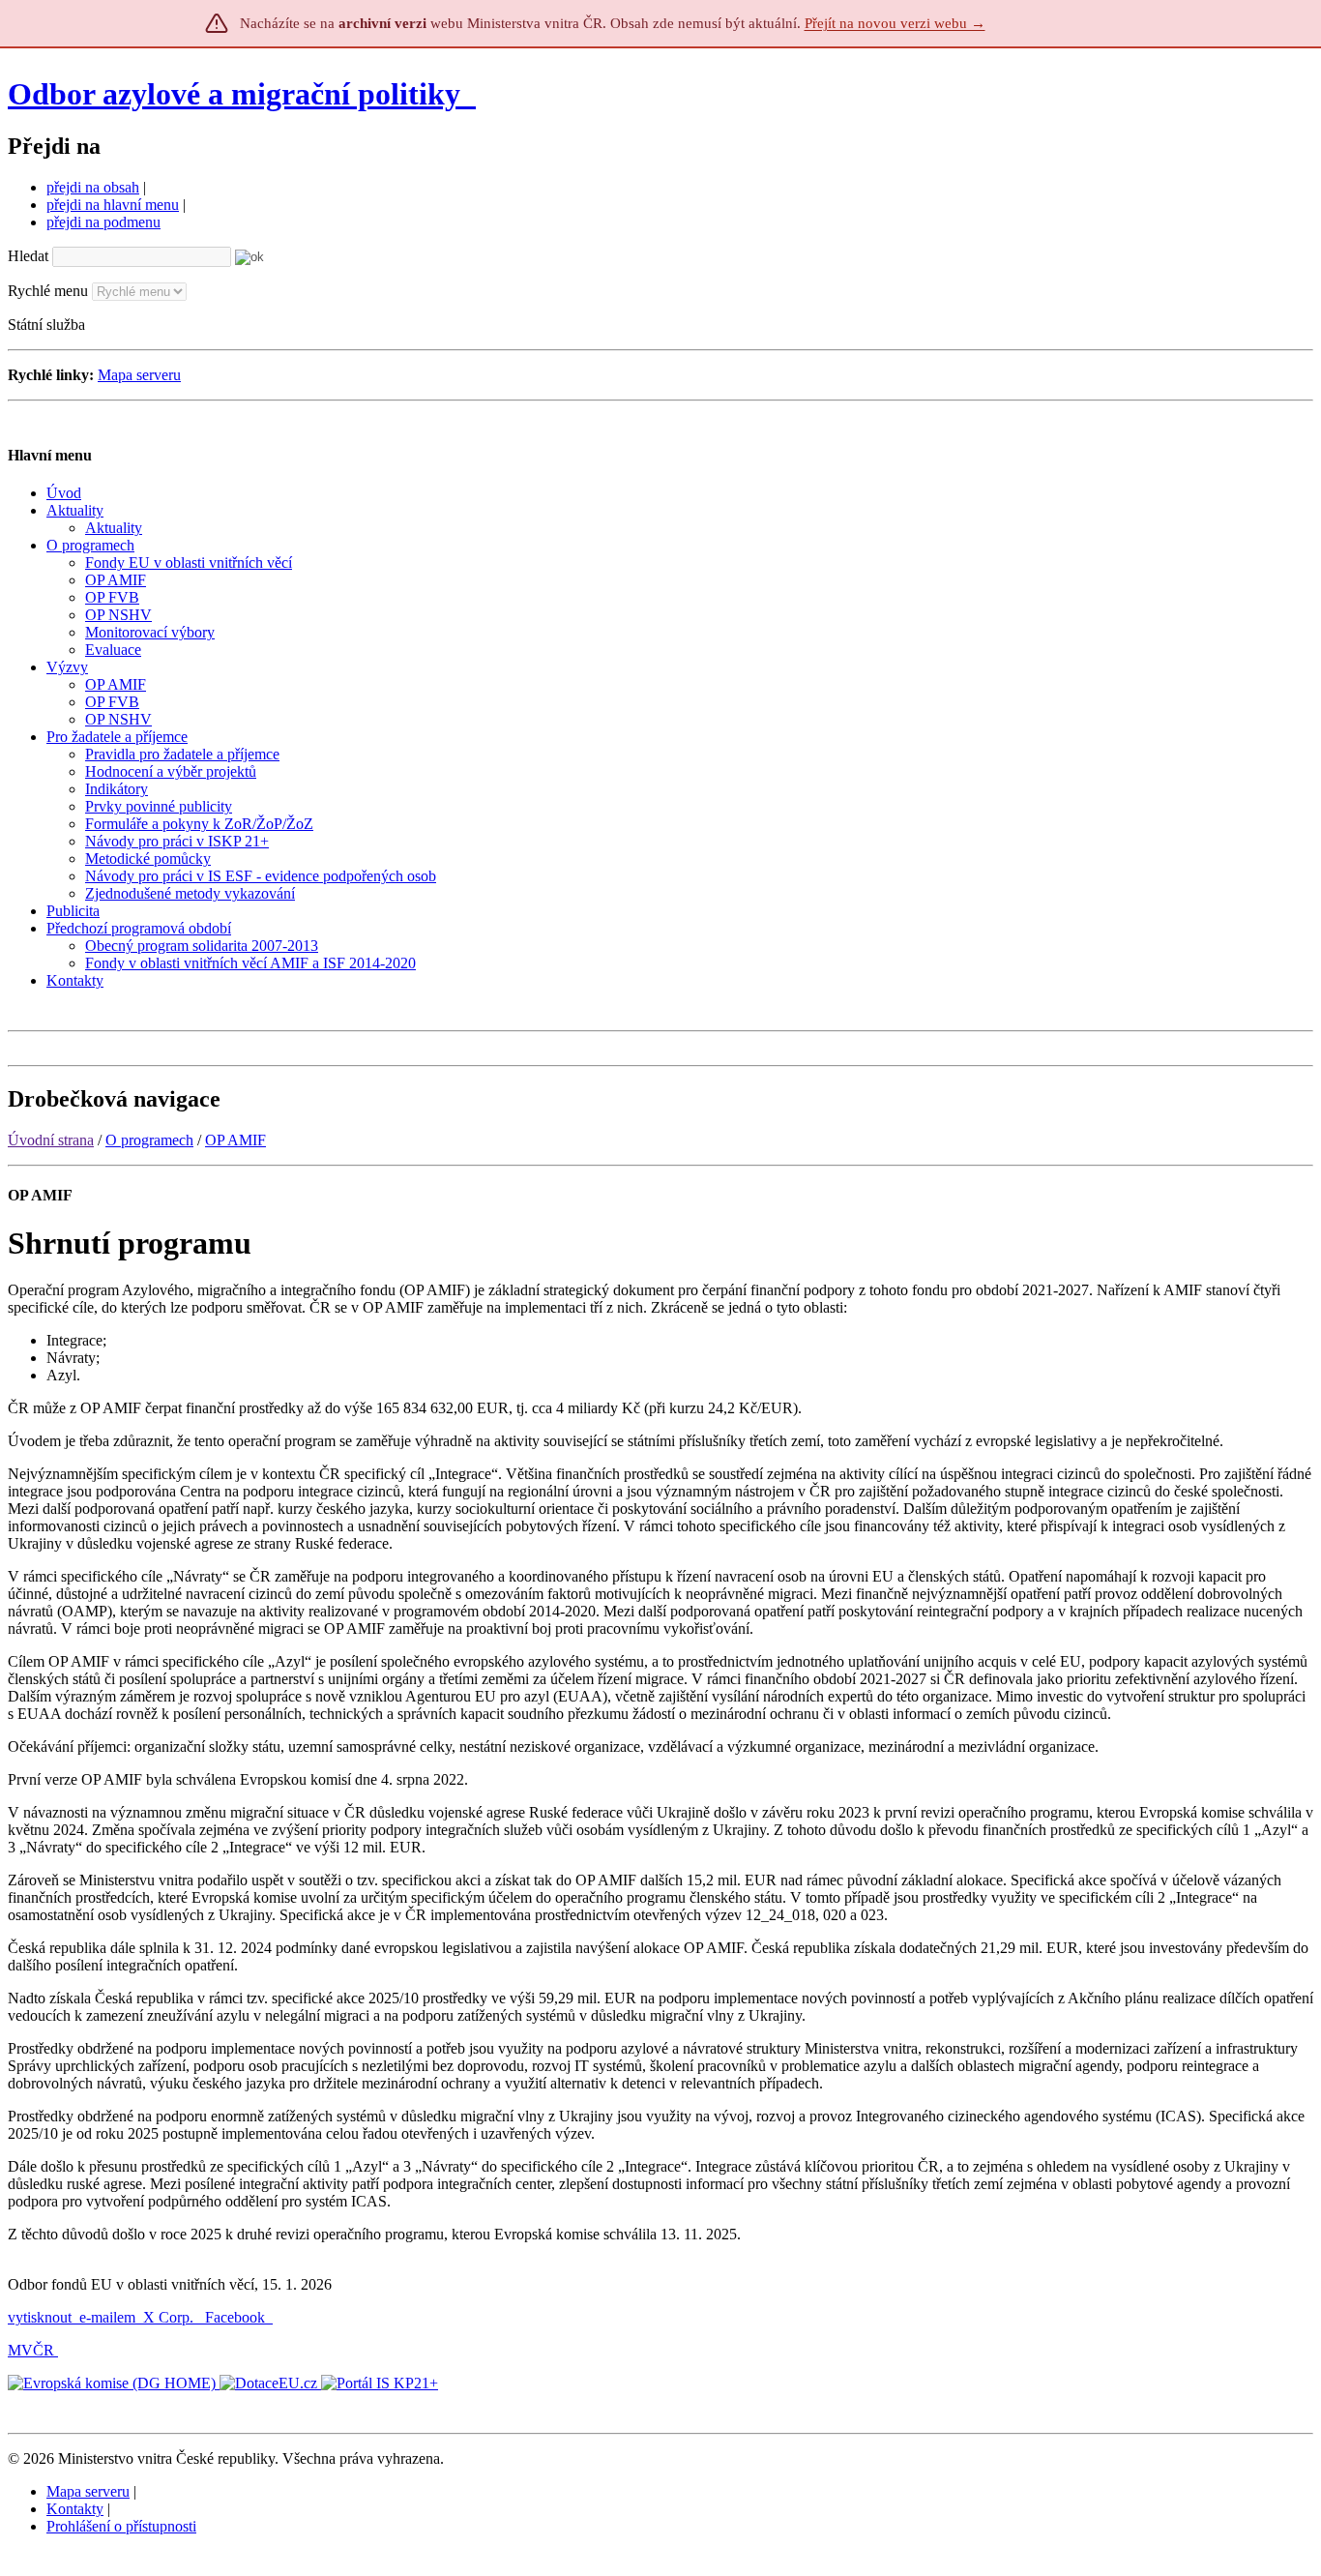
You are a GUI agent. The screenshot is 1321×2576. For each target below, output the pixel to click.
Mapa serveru (139, 375)
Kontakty (75, 2509)
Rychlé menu (48, 291)
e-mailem (107, 2317)
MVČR (31, 2350)
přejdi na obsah (93, 187)
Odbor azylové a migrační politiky (238, 94)
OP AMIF (235, 1140)
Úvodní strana (51, 1140)
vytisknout (40, 2317)
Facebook (237, 2317)
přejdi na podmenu (103, 222)
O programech (149, 1140)
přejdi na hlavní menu (113, 205)
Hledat (28, 256)
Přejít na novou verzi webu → (895, 23)
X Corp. (170, 2317)
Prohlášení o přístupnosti (121, 2526)
